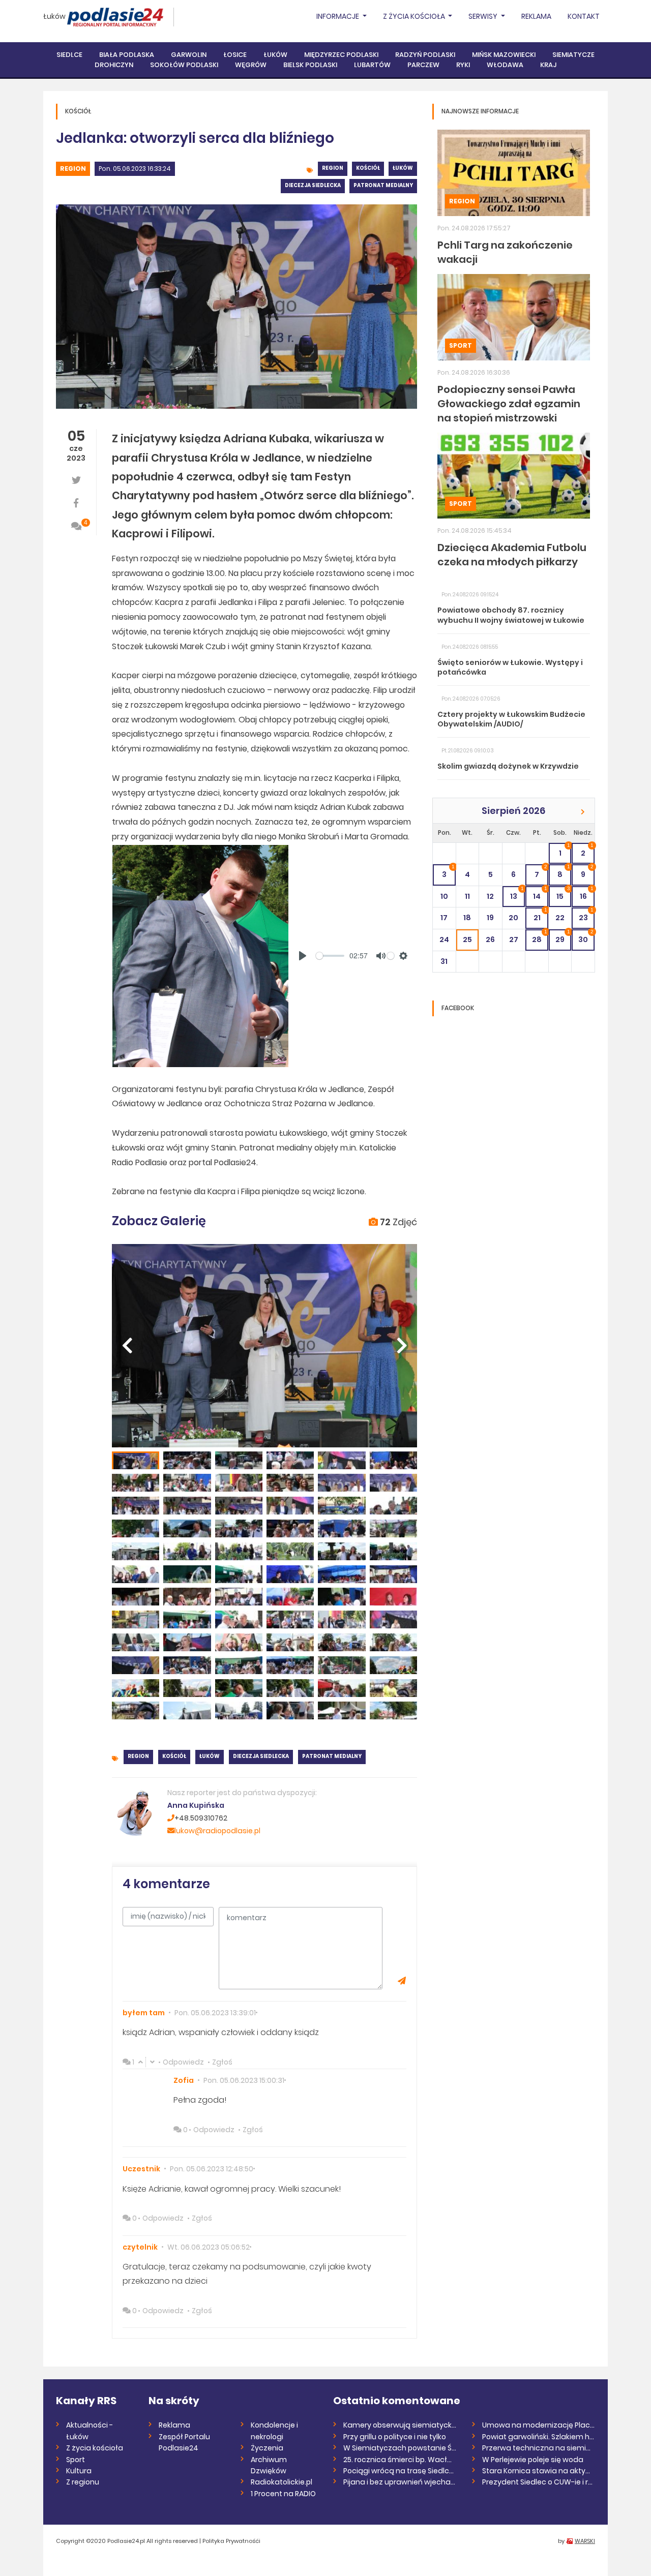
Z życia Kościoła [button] (415, 16)
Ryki (463, 65)
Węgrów (251, 65)
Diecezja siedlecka (313, 185)
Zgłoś (222, 2062)
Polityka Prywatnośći (231, 2541)
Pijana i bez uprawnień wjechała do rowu (400, 2482)
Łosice (235, 55)
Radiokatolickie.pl (282, 2482)
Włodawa (505, 65)
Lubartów (372, 65)
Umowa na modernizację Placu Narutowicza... (539, 2425)
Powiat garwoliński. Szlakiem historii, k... (539, 2437)
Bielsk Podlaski (310, 65)
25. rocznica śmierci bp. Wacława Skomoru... (400, 2460)
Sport (461, 345)
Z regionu (83, 2482)
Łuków (54, 16)
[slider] (330, 956)
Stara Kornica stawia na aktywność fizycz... (539, 2471)
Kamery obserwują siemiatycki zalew (400, 2425)
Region (73, 169)
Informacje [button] (338, 16)
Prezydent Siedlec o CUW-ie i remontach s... (539, 2482)
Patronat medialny (383, 185)
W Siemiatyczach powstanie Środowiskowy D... (400, 2448)
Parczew (423, 65)
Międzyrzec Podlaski (341, 55)
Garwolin (189, 55)
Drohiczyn (114, 65)
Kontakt (584, 16)
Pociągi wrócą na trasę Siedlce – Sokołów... (400, 2471)
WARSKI (585, 2541)
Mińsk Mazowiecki (504, 55)
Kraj (548, 65)
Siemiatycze (573, 55)
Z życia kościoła (95, 2448)
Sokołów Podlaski (184, 65)
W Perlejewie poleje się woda (533, 2460)
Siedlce (69, 55)
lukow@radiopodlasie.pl (217, 1831)
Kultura (79, 2471)
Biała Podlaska (127, 55)
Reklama (536, 16)
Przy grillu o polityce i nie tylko (395, 2437)
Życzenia (267, 2448)
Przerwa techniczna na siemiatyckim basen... (539, 2448)
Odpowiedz (183, 2062)
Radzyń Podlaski (425, 55)
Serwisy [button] (484, 16)
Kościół (368, 168)
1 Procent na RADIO (283, 2494)
